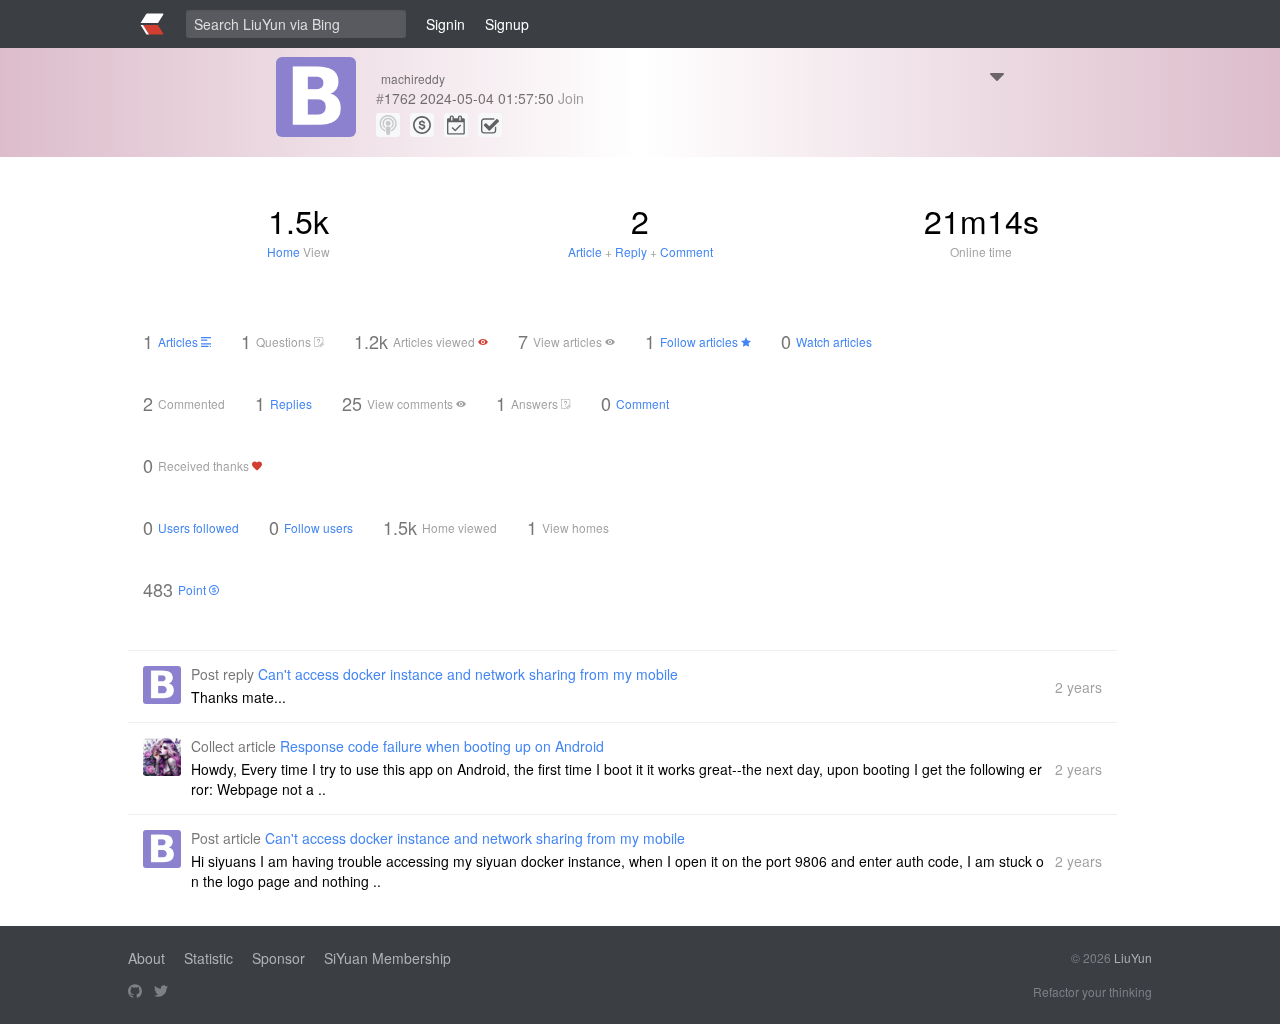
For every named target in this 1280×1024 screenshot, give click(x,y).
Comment (686, 251)
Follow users (318, 527)
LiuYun (1133, 957)
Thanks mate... (238, 697)
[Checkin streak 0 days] (456, 125)
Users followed (198, 527)
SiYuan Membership (387, 958)
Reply (631, 251)
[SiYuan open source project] (135, 992)
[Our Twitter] (161, 992)
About (146, 958)
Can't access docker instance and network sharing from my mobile (468, 674)
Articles (179, 341)
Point (193, 589)
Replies (291, 403)
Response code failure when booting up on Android (442, 746)
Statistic (208, 958)
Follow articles (700, 341)
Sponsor (278, 958)
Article (585, 251)
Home (283, 251)
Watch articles (834, 341)
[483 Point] (422, 125)
